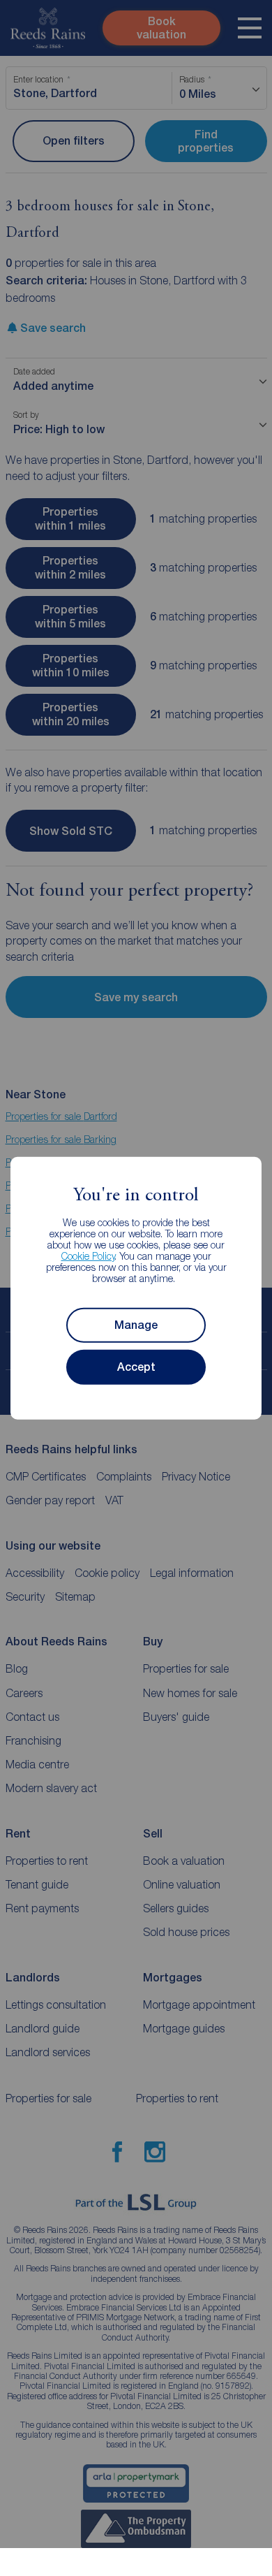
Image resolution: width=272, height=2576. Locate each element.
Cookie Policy (88, 1256)
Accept (136, 1367)
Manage (136, 1325)
